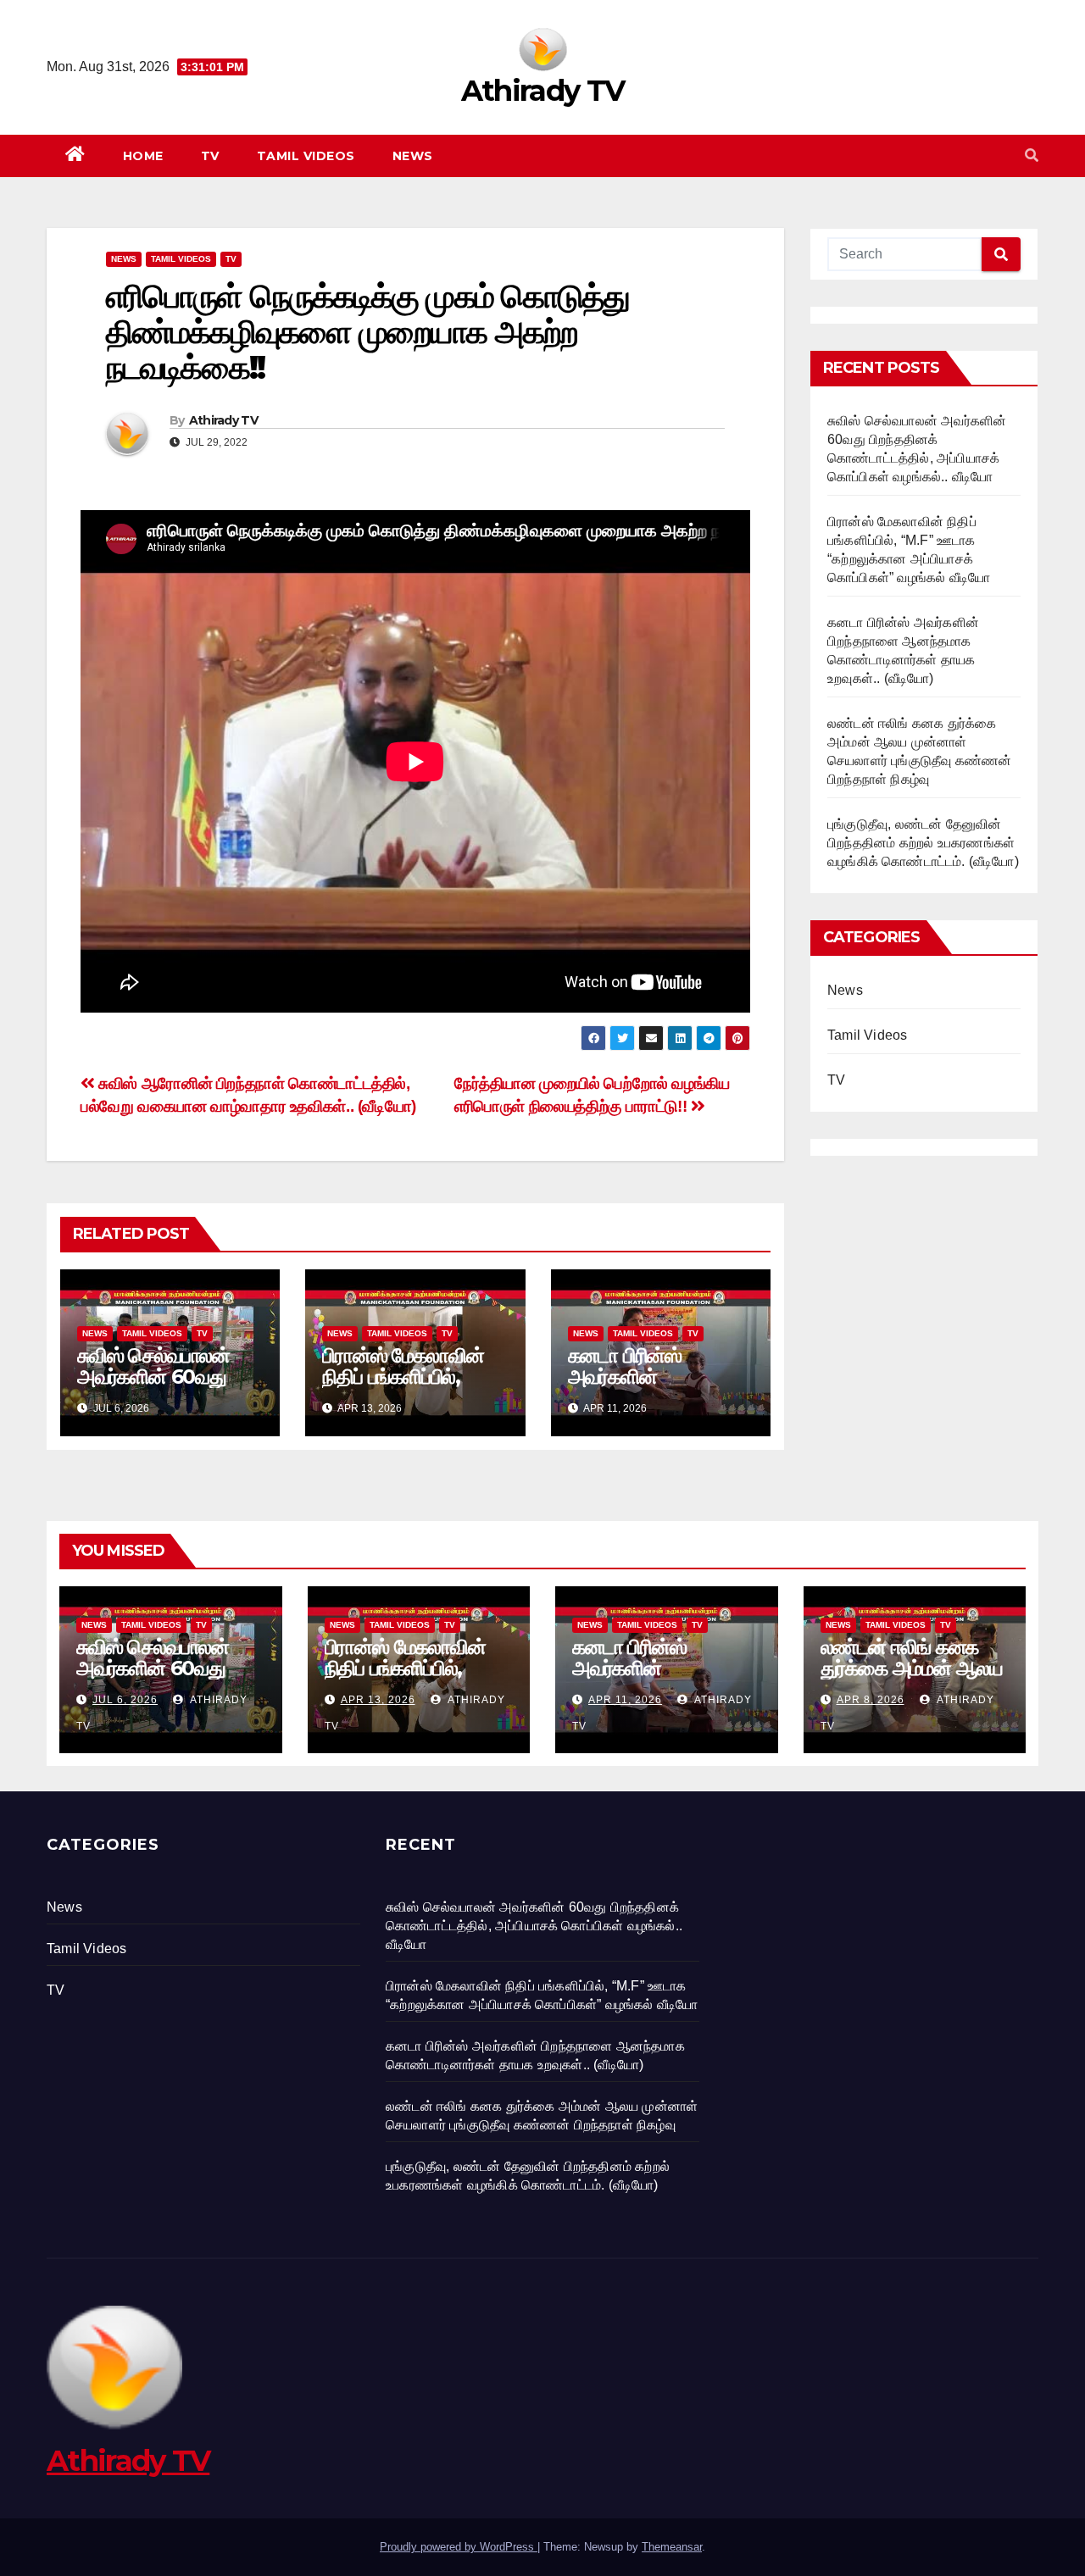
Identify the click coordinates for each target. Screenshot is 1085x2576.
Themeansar (672, 2547)
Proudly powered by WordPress (459, 2547)
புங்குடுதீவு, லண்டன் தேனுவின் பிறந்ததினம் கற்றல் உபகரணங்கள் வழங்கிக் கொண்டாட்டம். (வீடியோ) (923, 843)
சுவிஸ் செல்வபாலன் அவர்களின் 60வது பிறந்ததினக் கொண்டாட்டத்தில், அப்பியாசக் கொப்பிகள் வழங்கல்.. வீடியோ (534, 1926)
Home (143, 156)
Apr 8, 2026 (871, 1700)
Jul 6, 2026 (125, 1700)
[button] (1032, 155)
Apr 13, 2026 (378, 1700)
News (413, 156)
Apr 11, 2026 (625, 1700)
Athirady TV (542, 91)
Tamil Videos (306, 156)
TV (210, 156)
